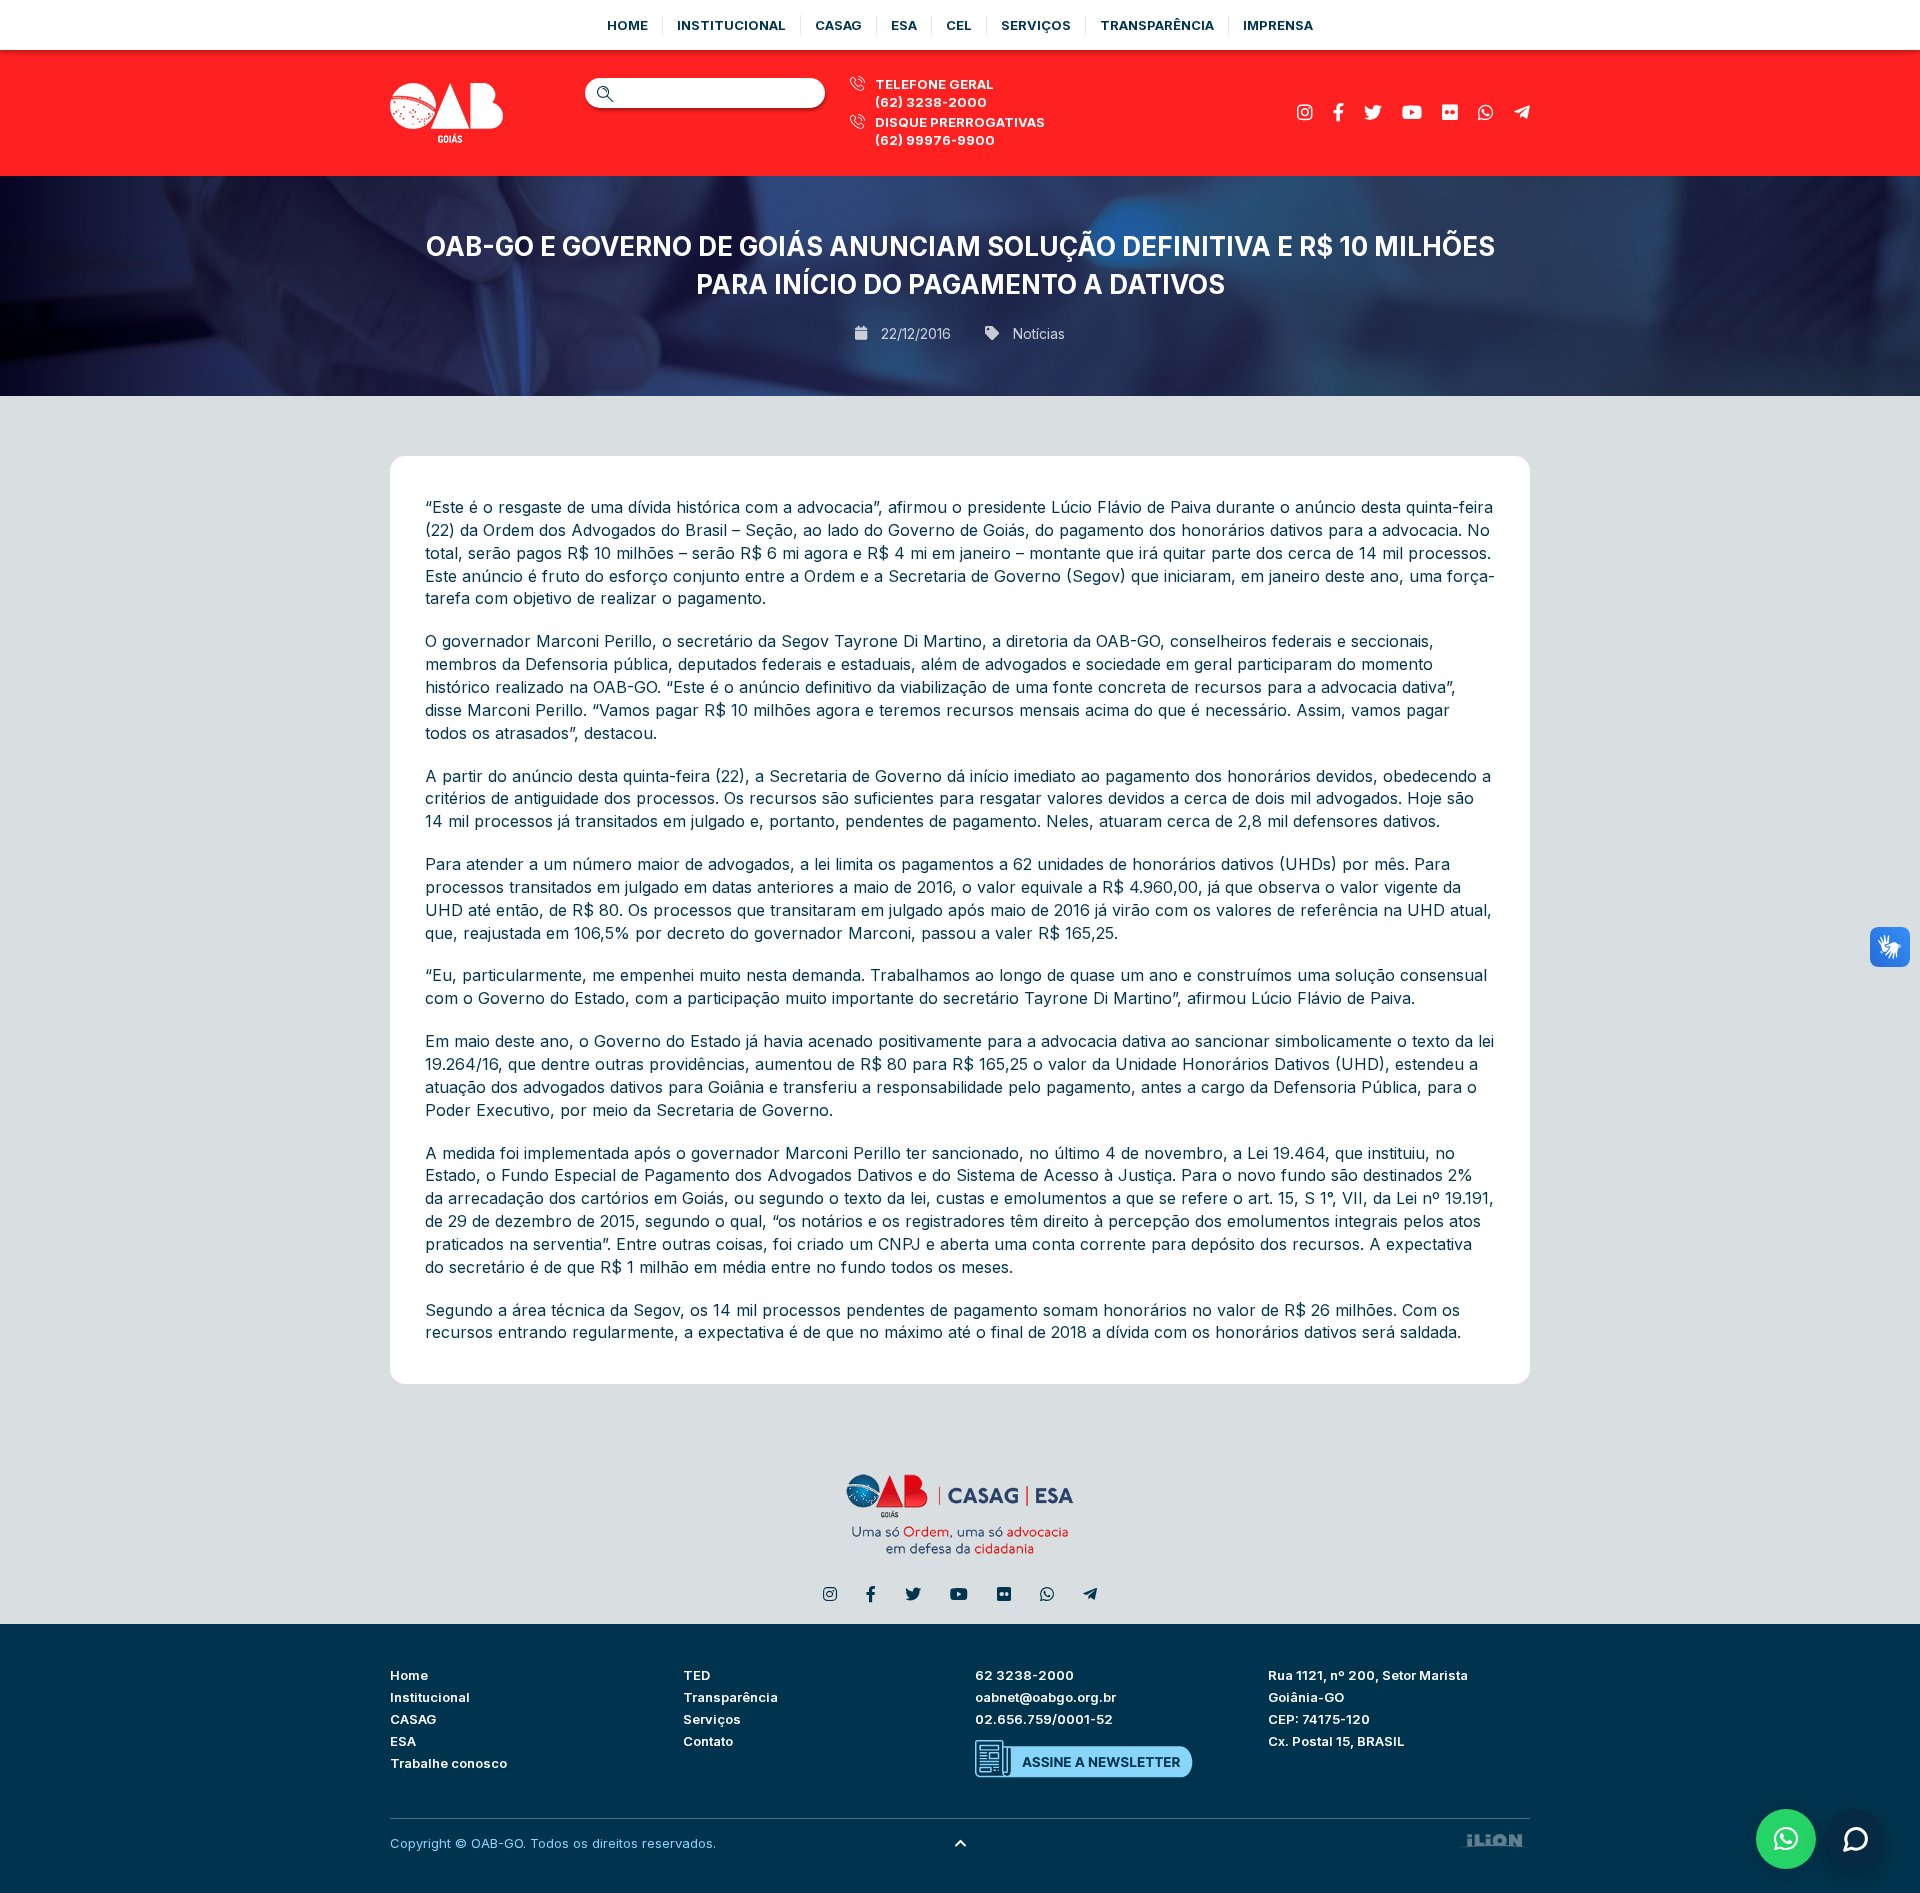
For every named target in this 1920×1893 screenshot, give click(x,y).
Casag (838, 25)
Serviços (1036, 25)
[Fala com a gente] (1855, 1839)
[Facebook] (1338, 112)
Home (627, 25)
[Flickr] (1450, 112)
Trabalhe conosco (448, 1763)
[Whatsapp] (1486, 112)
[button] (1786, 1839)
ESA (403, 1741)
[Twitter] (1373, 112)
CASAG (413, 1719)
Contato (708, 1741)
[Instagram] (1305, 112)
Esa (904, 25)
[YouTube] (1412, 112)
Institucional (731, 25)
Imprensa (1278, 25)
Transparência (1157, 25)
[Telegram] (1522, 112)
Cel (959, 25)
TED (696, 1675)
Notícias (1039, 333)
